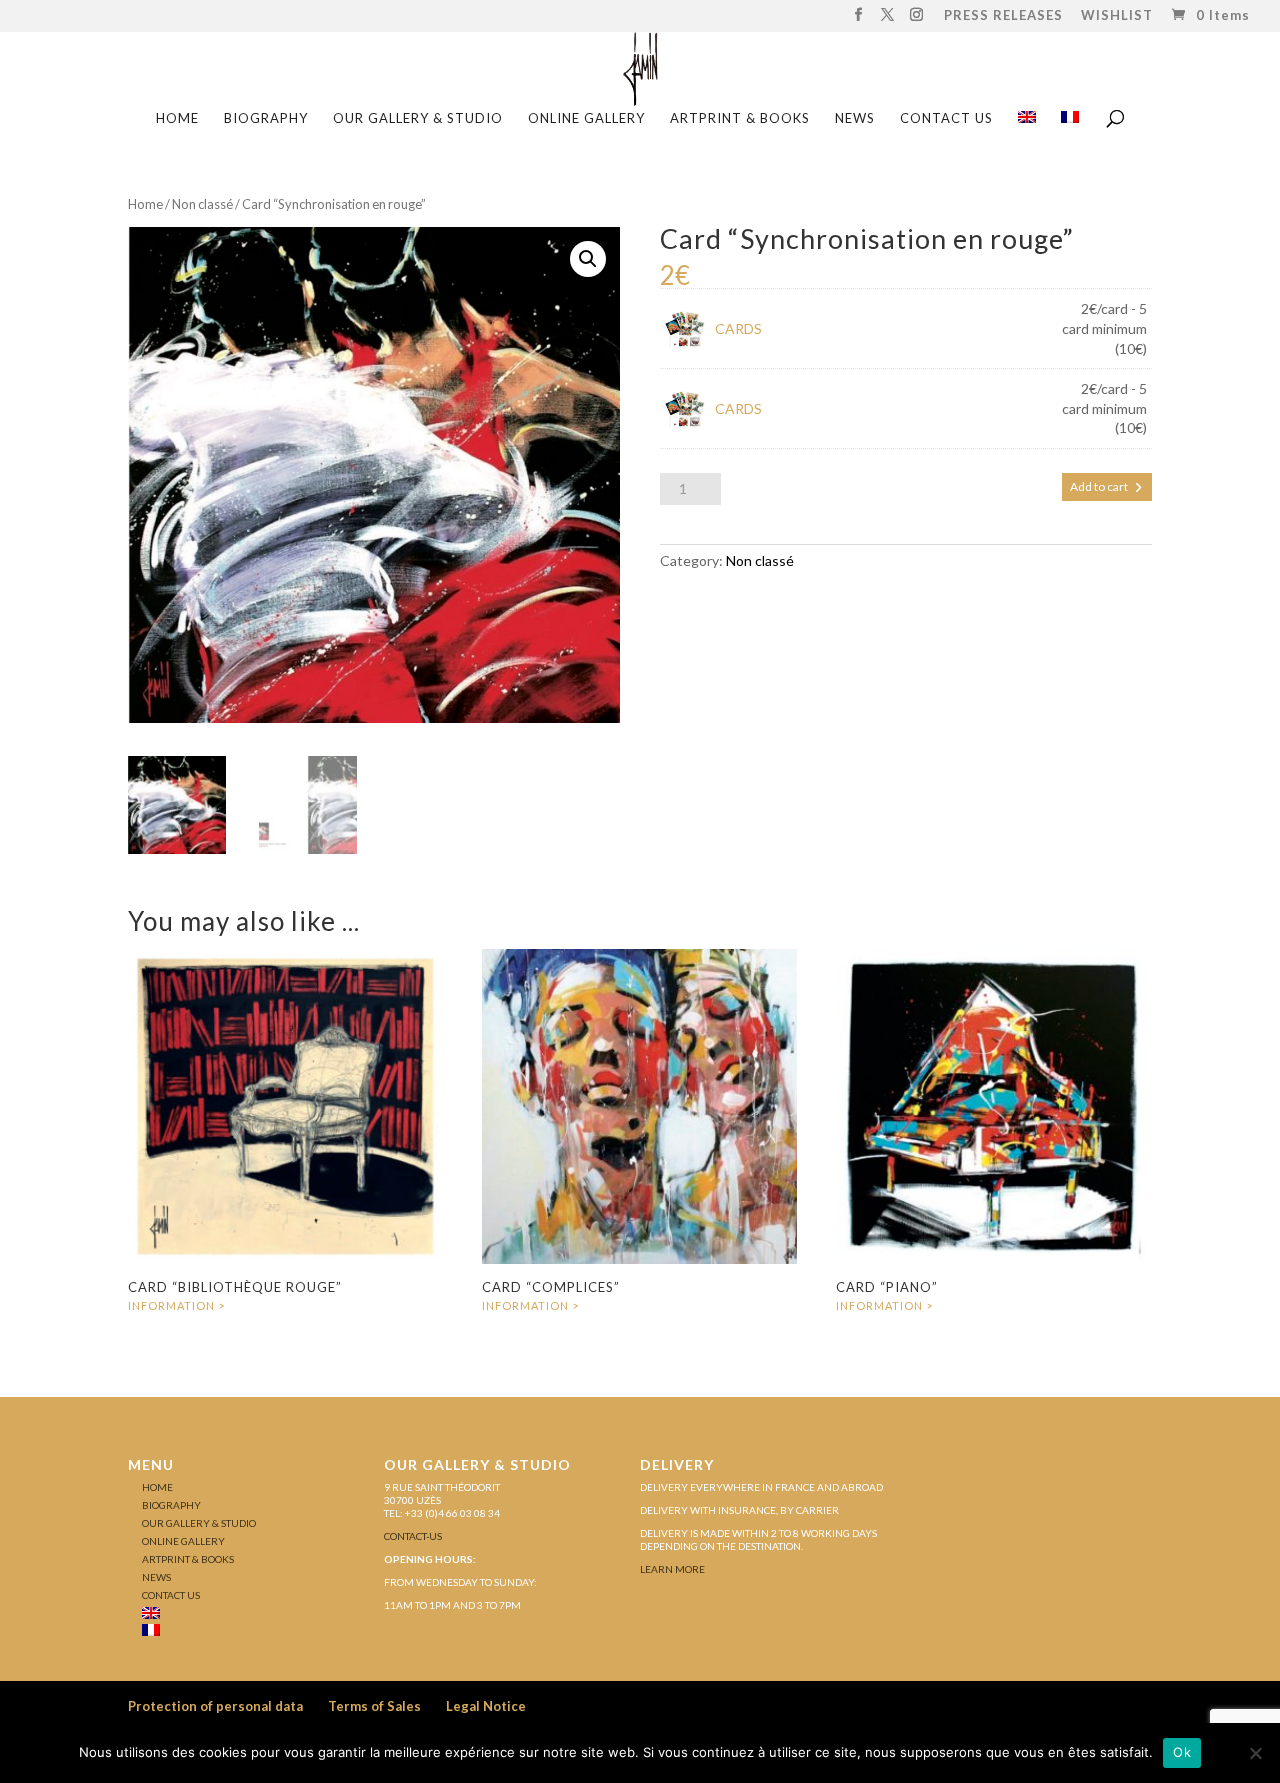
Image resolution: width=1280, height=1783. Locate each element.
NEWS (855, 118)
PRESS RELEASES (1003, 16)
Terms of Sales (374, 1706)
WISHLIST (1117, 16)
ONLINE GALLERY (586, 118)
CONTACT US (946, 118)
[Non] (1255, 1753)
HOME (177, 118)
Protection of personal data (215, 1706)
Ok (1182, 1752)
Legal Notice (486, 1706)
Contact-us (413, 1536)
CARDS (738, 328)
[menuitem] (1027, 124)
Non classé (202, 204)
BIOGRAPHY (266, 118)
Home (145, 204)
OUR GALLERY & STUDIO (418, 118)
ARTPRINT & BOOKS (740, 118)
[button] (588, 259)
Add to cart (1099, 486)
